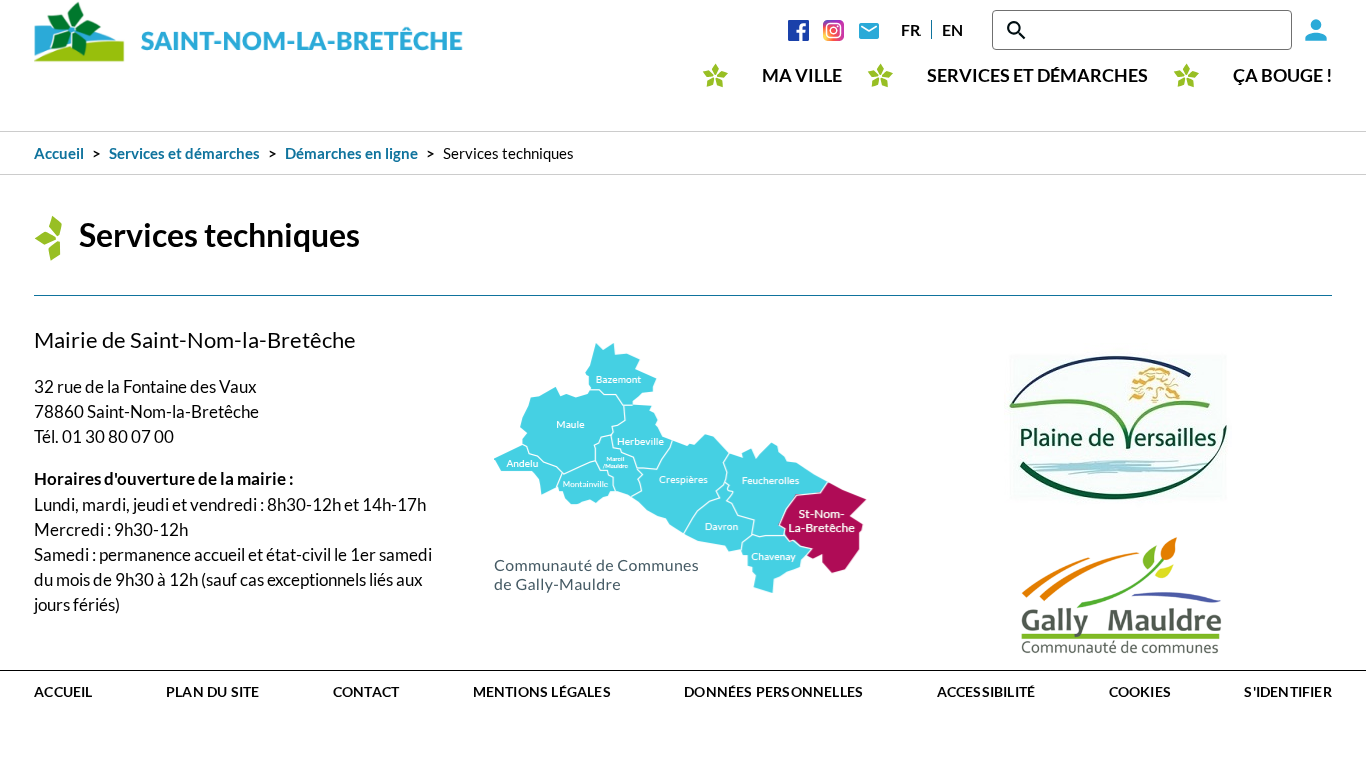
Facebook (798, 30)
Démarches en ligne (351, 153)
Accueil (59, 153)
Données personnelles (773, 691)
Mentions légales (542, 691)
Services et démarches (184, 153)
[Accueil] (249, 31)
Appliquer (1018, 30)
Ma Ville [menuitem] (802, 75)
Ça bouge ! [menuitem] (1282, 75)
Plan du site (212, 691)
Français (911, 29)
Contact (868, 30)
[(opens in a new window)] (680, 465)
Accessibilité (986, 691)
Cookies (1140, 691)
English (952, 29)
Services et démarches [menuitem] (1037, 75)
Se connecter (1312, 30)
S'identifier (1287, 691)
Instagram (833, 30)
